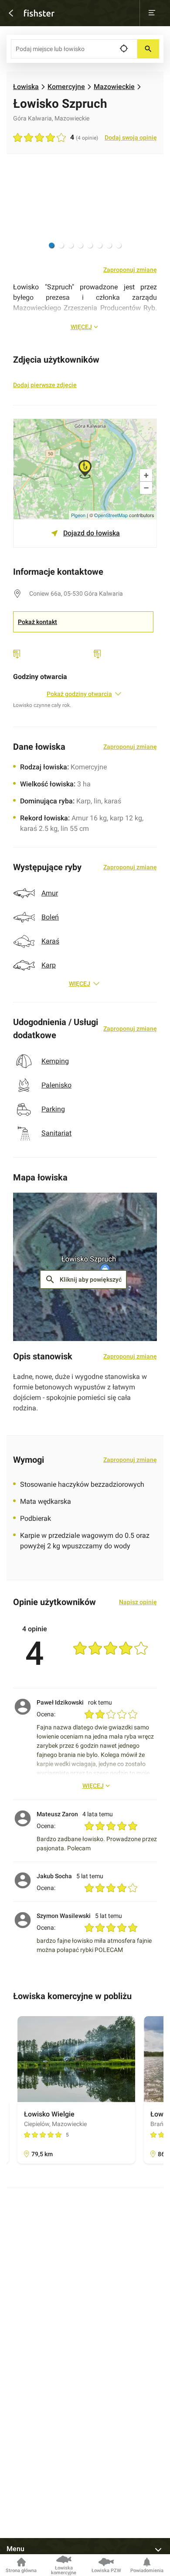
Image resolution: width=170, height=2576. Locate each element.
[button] (51, 245)
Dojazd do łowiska (92, 533)
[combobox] (74, 49)
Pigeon (78, 515)
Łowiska (26, 87)
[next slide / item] (146, 211)
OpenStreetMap (111, 515)
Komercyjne (66, 87)
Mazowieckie (114, 87)
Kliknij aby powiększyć (83, 1279)
